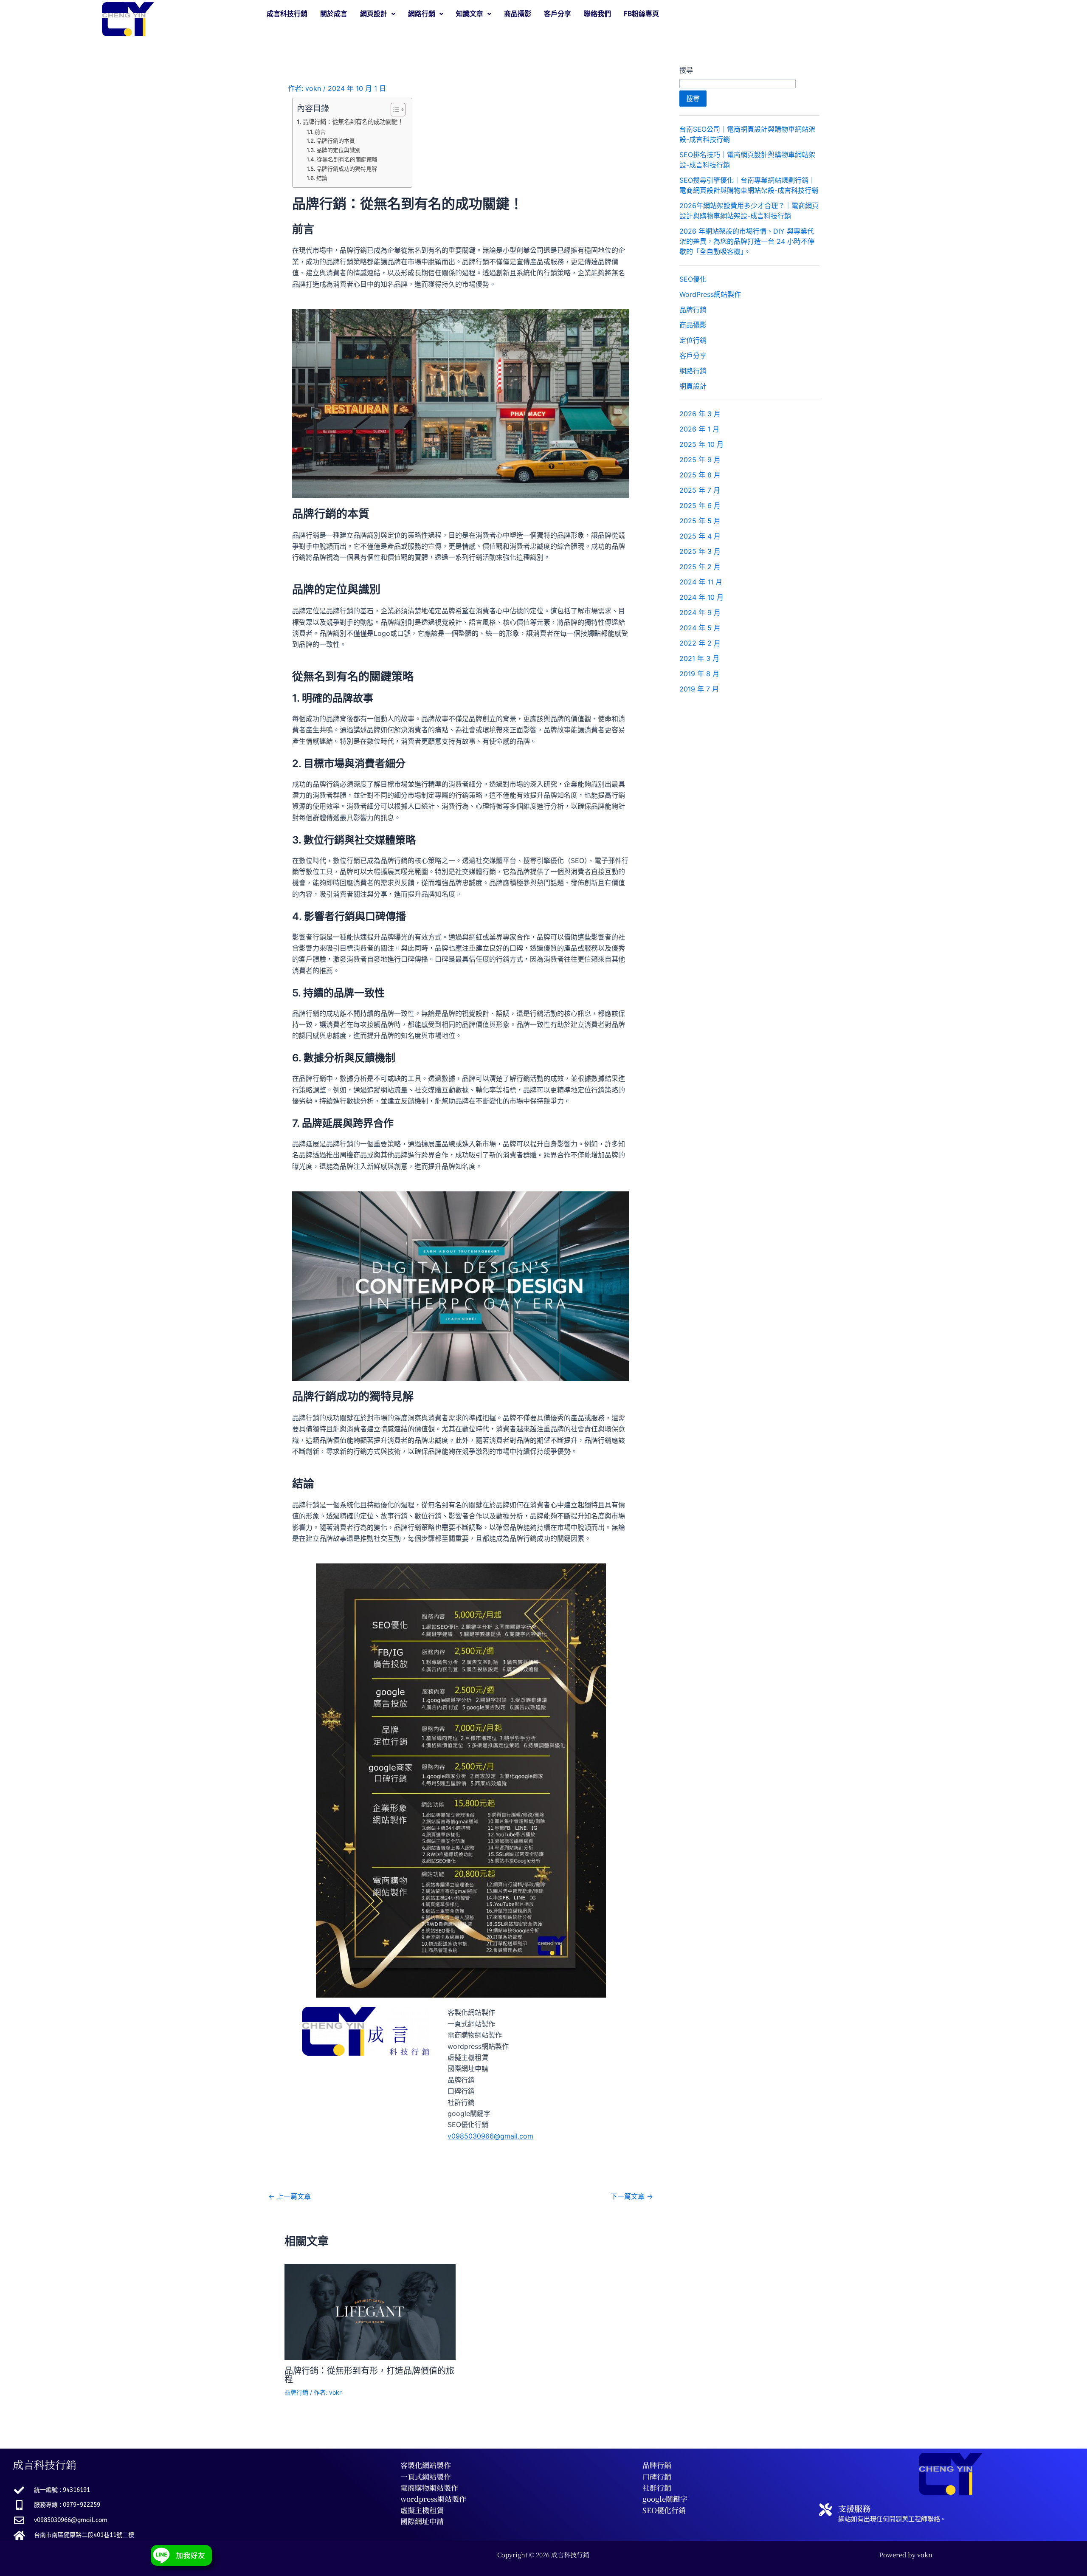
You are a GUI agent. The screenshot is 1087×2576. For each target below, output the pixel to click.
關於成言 (334, 14)
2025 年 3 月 (700, 551)
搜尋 (686, 70)
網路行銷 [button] (422, 14)
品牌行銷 (296, 2392)
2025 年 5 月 (700, 521)
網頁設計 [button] (374, 14)
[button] (378, 14)
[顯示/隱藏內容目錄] (394, 110)
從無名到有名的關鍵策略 (347, 159)
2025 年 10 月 (701, 444)
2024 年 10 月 (701, 597)
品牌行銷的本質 (336, 141)
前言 (320, 132)
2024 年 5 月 (700, 628)
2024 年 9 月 (700, 612)
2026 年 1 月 (699, 429)
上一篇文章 (290, 2196)
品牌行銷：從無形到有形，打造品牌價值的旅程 (369, 2375)
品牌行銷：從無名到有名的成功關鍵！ (353, 122)
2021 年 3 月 (699, 658)
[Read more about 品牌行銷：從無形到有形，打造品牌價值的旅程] (370, 2311)
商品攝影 (518, 14)
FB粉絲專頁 (641, 14)
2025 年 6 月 (700, 505)
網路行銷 (693, 371)
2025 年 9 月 (700, 460)
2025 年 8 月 (700, 475)
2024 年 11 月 (701, 582)
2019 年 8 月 (699, 674)
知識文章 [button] (470, 14)
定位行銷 (693, 340)
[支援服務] (825, 2510)
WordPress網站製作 (710, 294)
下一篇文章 (632, 2196)
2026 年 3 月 (700, 414)
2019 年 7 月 (699, 689)
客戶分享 (558, 14)
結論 (322, 178)
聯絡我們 (597, 14)
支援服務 (854, 2508)
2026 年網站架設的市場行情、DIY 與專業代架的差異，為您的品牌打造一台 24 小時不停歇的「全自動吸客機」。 (747, 241)
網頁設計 (693, 386)
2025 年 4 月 (700, 536)
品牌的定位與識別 (338, 150)
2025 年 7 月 (700, 490)
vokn (925, 2555)
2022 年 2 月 (700, 643)
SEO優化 (693, 279)
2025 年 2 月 (700, 567)
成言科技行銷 (287, 14)
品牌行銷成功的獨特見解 (347, 169)
